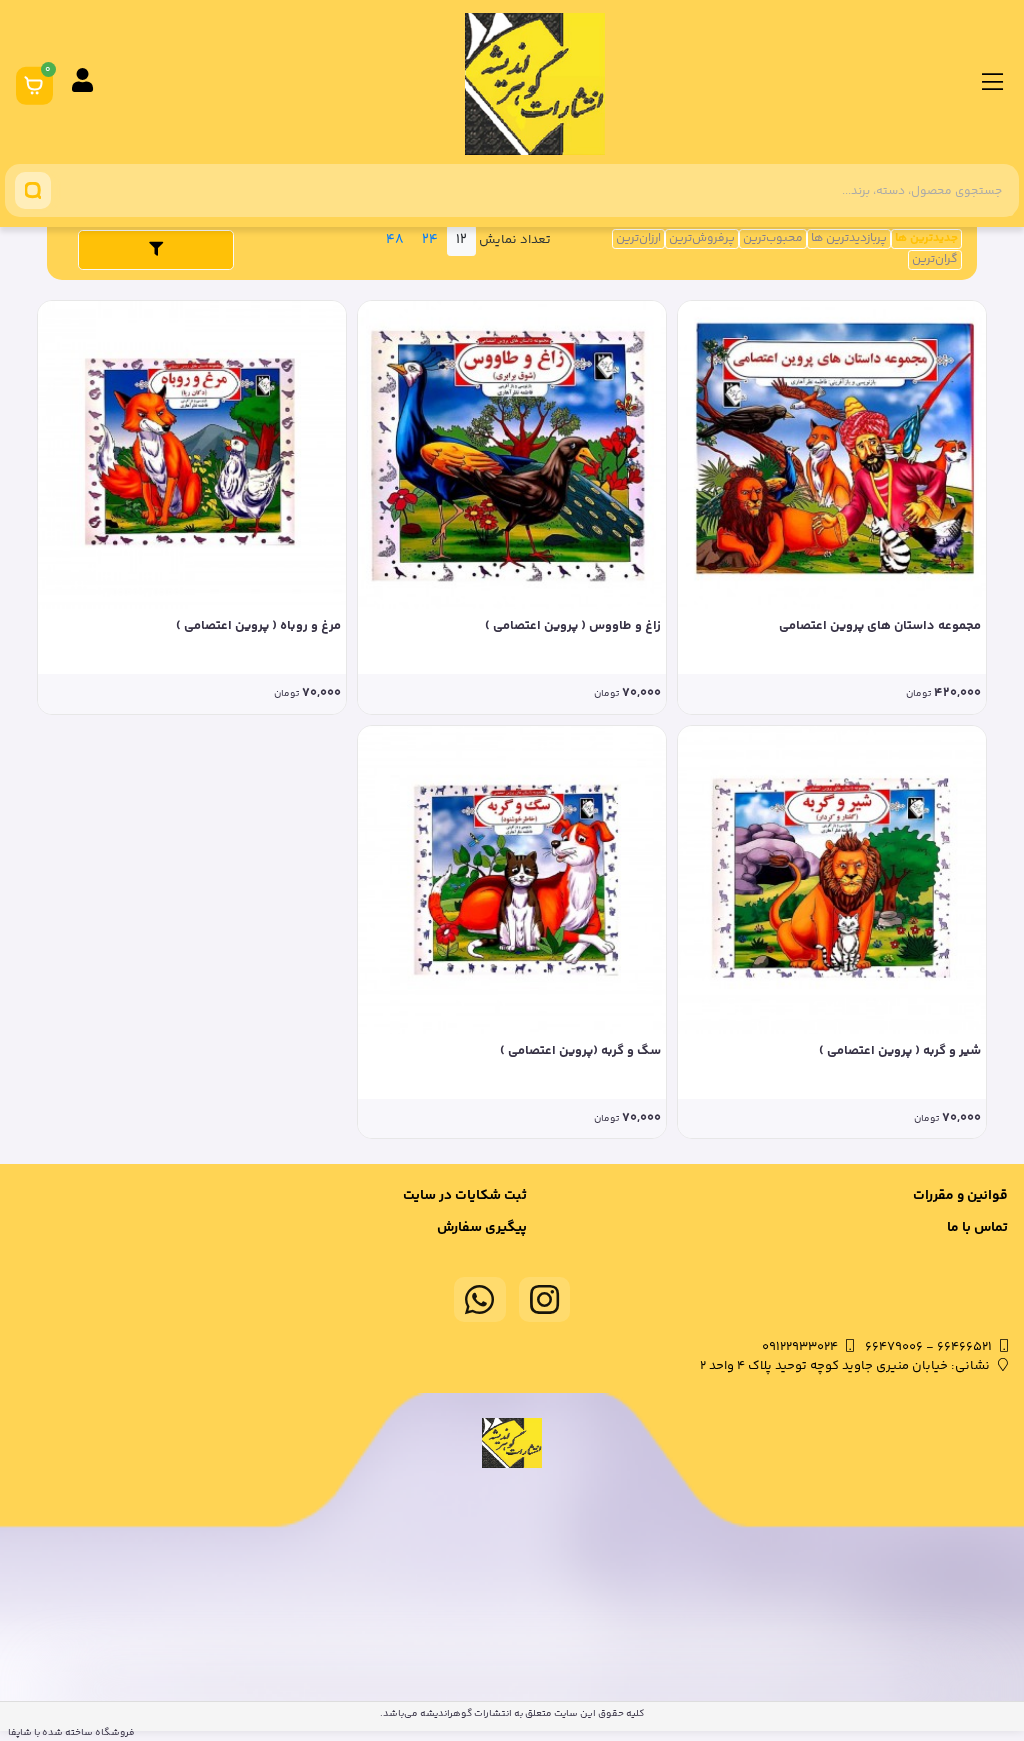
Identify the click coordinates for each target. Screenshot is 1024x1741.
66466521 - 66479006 (928, 1347)
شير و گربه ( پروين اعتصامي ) (900, 1051)
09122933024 (800, 1347)
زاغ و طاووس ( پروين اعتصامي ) (573, 626)
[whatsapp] (480, 1299)
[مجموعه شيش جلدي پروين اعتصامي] (512, 455)
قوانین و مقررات (960, 1196)
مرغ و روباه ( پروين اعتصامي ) (258, 626)
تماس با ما (977, 1228)
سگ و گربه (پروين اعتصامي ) (580, 1051)
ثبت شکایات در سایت (465, 1196)
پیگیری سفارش (482, 1228)
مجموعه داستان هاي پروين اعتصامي (880, 626)
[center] (33, 190)
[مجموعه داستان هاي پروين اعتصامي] (832, 455)
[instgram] (545, 1299)
